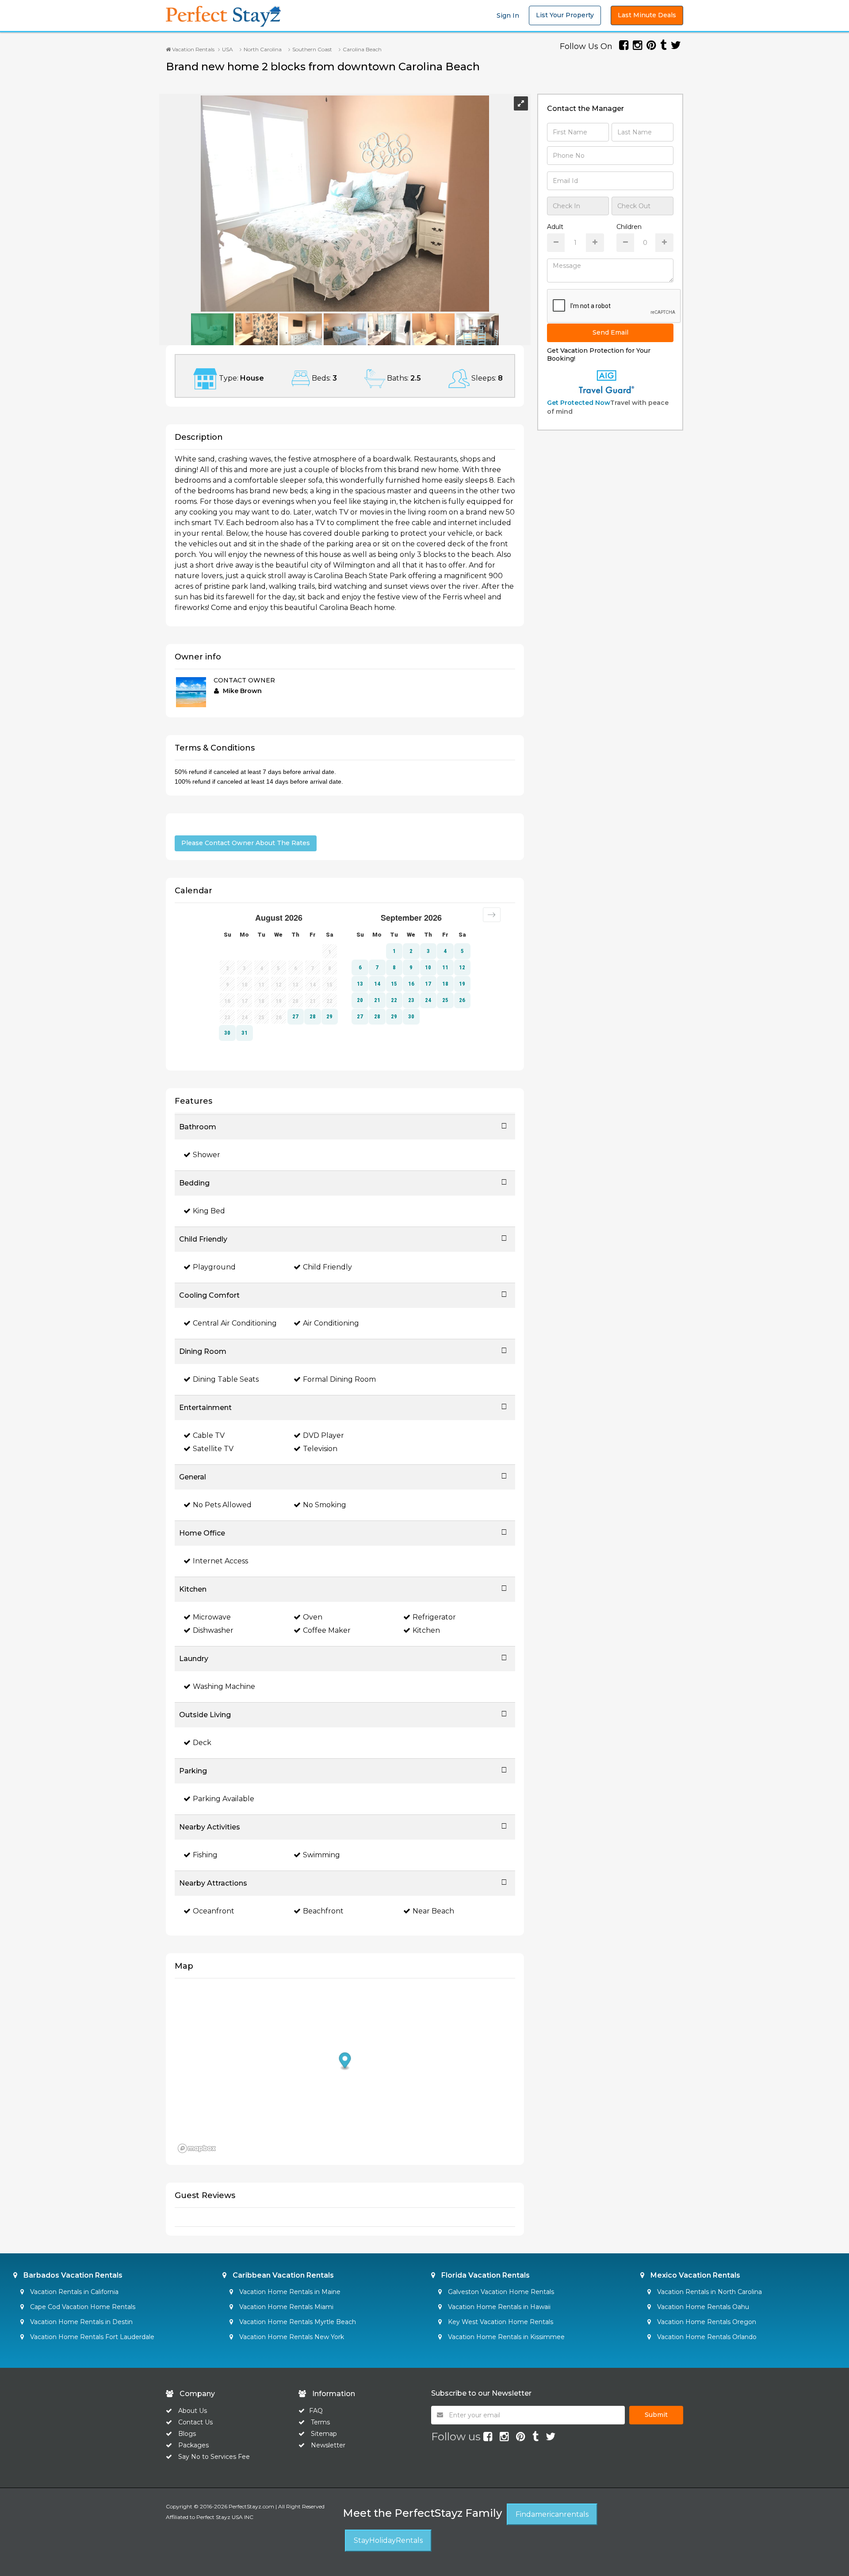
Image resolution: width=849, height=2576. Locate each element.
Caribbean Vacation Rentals (282, 2275)
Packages (193, 2445)
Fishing (205, 1855)
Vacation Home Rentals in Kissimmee (505, 2337)
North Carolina (263, 49)
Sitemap (324, 2434)
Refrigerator (434, 1617)
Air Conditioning (331, 1323)
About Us (192, 2411)
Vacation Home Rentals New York (291, 2337)
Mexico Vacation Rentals (694, 2275)
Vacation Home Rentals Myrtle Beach (297, 2322)
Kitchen (426, 1630)
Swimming (321, 1855)
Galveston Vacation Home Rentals (500, 2292)
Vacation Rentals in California (73, 2292)
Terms (320, 2422)
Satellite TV (213, 1449)
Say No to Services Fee (214, 2457)
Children (629, 227)
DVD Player (323, 1435)
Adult (555, 227)
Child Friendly (327, 1267)
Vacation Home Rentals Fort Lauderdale (91, 2337)
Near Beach (433, 1911)
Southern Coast (312, 49)
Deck (202, 1743)
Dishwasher (213, 1630)
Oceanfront (214, 1911)
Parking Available (224, 1799)
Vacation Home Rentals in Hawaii (498, 2307)
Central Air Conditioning (235, 1323)
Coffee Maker (327, 1630)
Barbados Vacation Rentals (72, 2275)
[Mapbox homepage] (197, 2148)
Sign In (508, 15)
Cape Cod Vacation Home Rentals (82, 2307)
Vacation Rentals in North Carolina (709, 2292)
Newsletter (328, 2445)
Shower (207, 1155)
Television (320, 1449)
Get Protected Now (579, 403)
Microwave (212, 1617)
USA (228, 49)
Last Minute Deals (647, 15)
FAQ (316, 2411)
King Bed (209, 1211)
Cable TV (209, 1435)
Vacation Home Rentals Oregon (706, 2322)
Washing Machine (224, 1686)
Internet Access (220, 1561)
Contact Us (195, 2422)
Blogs (187, 2434)
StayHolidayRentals (388, 2540)
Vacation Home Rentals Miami (285, 2307)
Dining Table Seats (226, 1379)
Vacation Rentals (193, 49)
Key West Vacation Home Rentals (500, 2322)
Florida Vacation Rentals (485, 2275)
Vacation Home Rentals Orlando (706, 2337)
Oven (313, 1617)
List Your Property (565, 15)
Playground (214, 1267)
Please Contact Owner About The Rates (246, 843)
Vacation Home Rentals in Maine (289, 2292)
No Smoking (325, 1505)
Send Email (610, 332)
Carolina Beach (362, 49)
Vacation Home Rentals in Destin (80, 2322)
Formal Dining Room (339, 1379)
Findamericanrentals (552, 2514)
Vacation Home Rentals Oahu (702, 2307)
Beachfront (323, 1911)
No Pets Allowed (222, 1505)
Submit (656, 2415)
